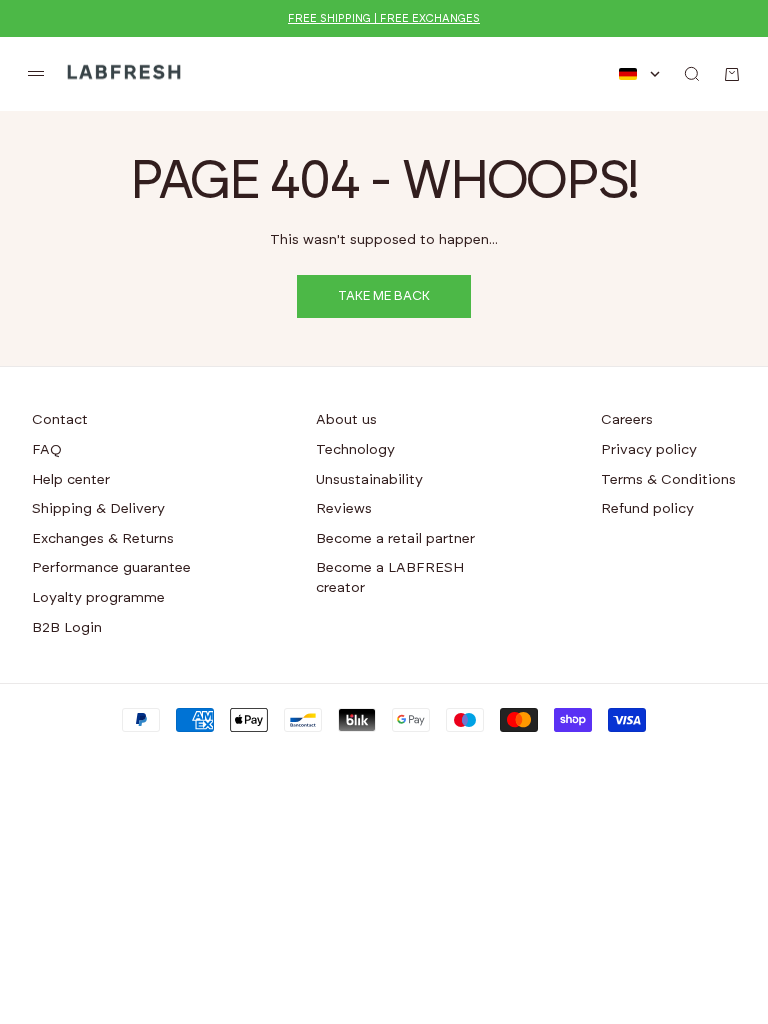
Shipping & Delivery (98, 509)
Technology (355, 450)
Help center (71, 480)
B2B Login (67, 628)
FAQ (47, 450)
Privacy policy (649, 450)
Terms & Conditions (668, 480)
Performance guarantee (111, 568)
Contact (60, 420)
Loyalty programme (98, 598)
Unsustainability (369, 480)
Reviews (344, 509)
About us (346, 420)
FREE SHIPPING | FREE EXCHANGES (384, 18)
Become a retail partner (395, 539)
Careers (627, 420)
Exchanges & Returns (103, 539)
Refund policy (647, 509)
